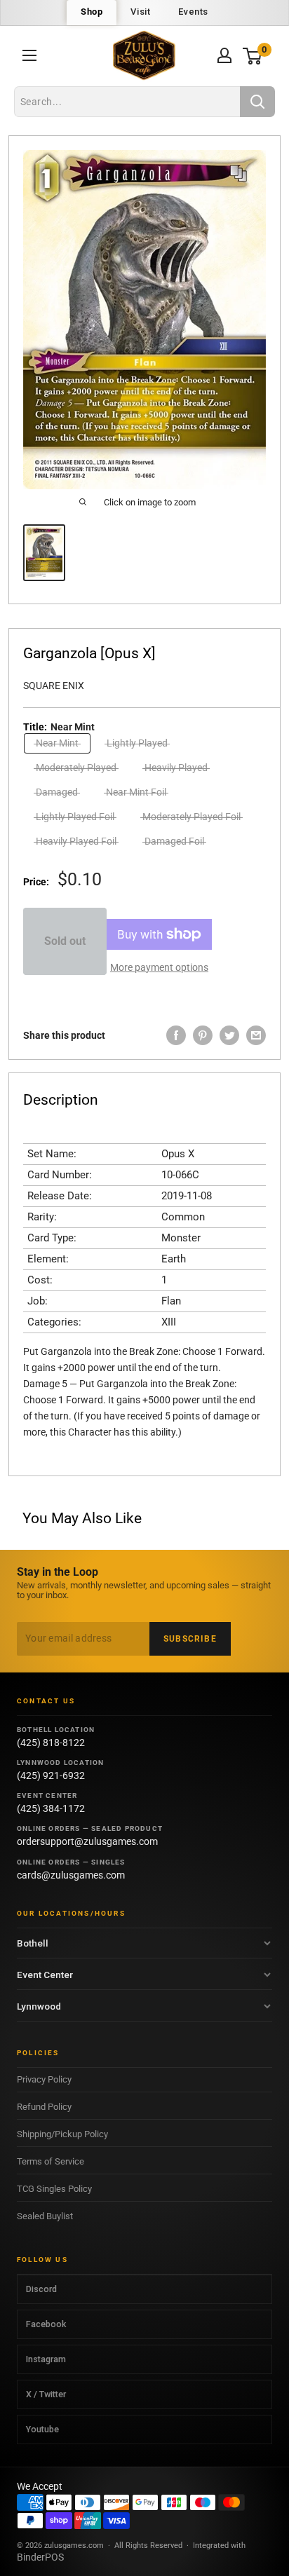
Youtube (42, 2429)
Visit (140, 12)
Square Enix (54, 686)
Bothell (33, 1943)
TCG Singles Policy (54, 2189)
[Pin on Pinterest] (203, 1035)
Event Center (45, 1975)
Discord (41, 2289)
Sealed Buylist (45, 2216)
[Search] (257, 102)
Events (193, 12)
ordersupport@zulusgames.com (87, 1841)
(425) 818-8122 (51, 1743)
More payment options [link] (159, 967)
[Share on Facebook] (176, 1035)
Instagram (46, 2359)
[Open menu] (29, 55)
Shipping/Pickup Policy (62, 2134)
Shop (92, 12)
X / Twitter (46, 2394)
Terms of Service (51, 2161)
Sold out (65, 941)
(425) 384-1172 (51, 1808)
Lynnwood (39, 2006)
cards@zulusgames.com (71, 1875)
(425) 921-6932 (51, 1776)
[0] (253, 56)
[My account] (224, 55)
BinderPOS (40, 2557)
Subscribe (190, 1639)
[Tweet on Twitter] (229, 1035)
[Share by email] (256, 1035)
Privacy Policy (44, 2079)
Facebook (46, 2324)
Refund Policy (44, 2107)
